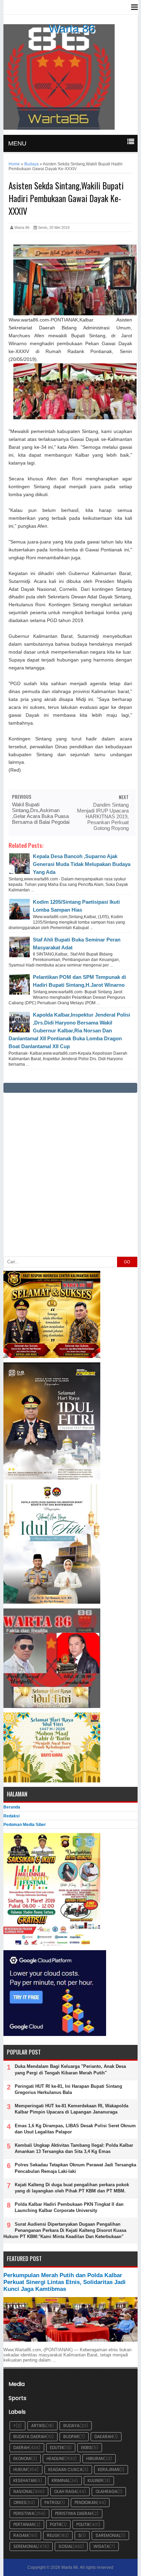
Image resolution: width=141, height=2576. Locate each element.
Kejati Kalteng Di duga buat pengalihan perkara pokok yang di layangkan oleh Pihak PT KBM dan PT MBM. (72, 2188)
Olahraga (106, 2491)
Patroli (52, 2502)
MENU (17, 143)
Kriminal (61, 2480)
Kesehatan (25, 2480)
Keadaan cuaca (65, 2469)
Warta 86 (72, 28)
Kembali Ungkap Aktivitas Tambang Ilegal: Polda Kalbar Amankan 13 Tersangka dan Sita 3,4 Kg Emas (74, 2148)
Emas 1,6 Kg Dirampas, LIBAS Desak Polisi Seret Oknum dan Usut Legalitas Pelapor (75, 2129)
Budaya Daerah (30, 2437)
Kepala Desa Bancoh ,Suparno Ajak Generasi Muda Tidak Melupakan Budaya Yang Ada (82, 864)
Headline (55, 2458)
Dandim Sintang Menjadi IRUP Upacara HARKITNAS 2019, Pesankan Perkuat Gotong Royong (103, 816)
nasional (23, 2491)
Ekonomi (22, 2458)
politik (83, 2524)
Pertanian (24, 2524)
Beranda (12, 1807)
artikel (39, 2426)
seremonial (25, 2546)
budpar (71, 2437)
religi (53, 2535)
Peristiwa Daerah (74, 2513)
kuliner (95, 2480)
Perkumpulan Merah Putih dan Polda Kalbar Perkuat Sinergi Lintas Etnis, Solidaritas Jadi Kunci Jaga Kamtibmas (65, 2282)
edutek (57, 2448)
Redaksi (11, 1816)
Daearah (104, 2437)
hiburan (95, 2458)
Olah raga (66, 2491)
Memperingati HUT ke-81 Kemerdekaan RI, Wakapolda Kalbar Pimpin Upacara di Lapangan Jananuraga (72, 2109)
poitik (56, 2524)
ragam (21, 2535)
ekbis (87, 2448)
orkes (20, 2502)
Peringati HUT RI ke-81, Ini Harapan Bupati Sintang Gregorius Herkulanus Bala (68, 2089)
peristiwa (24, 2513)
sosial (66, 2546)
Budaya (71, 2426)
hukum (20, 2469)
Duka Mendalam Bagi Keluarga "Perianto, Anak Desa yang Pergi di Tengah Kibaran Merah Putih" (70, 2069)
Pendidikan (86, 2502)
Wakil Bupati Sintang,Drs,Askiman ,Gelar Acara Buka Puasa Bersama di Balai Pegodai (41, 813)
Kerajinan (109, 2469)
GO (127, 1262)
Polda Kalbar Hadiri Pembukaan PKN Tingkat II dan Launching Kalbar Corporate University (69, 2207)
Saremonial (108, 2535)
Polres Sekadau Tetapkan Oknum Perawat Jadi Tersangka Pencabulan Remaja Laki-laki (75, 2168)
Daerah (21, 2448)
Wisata (101, 2546)
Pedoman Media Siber (25, 1825)
